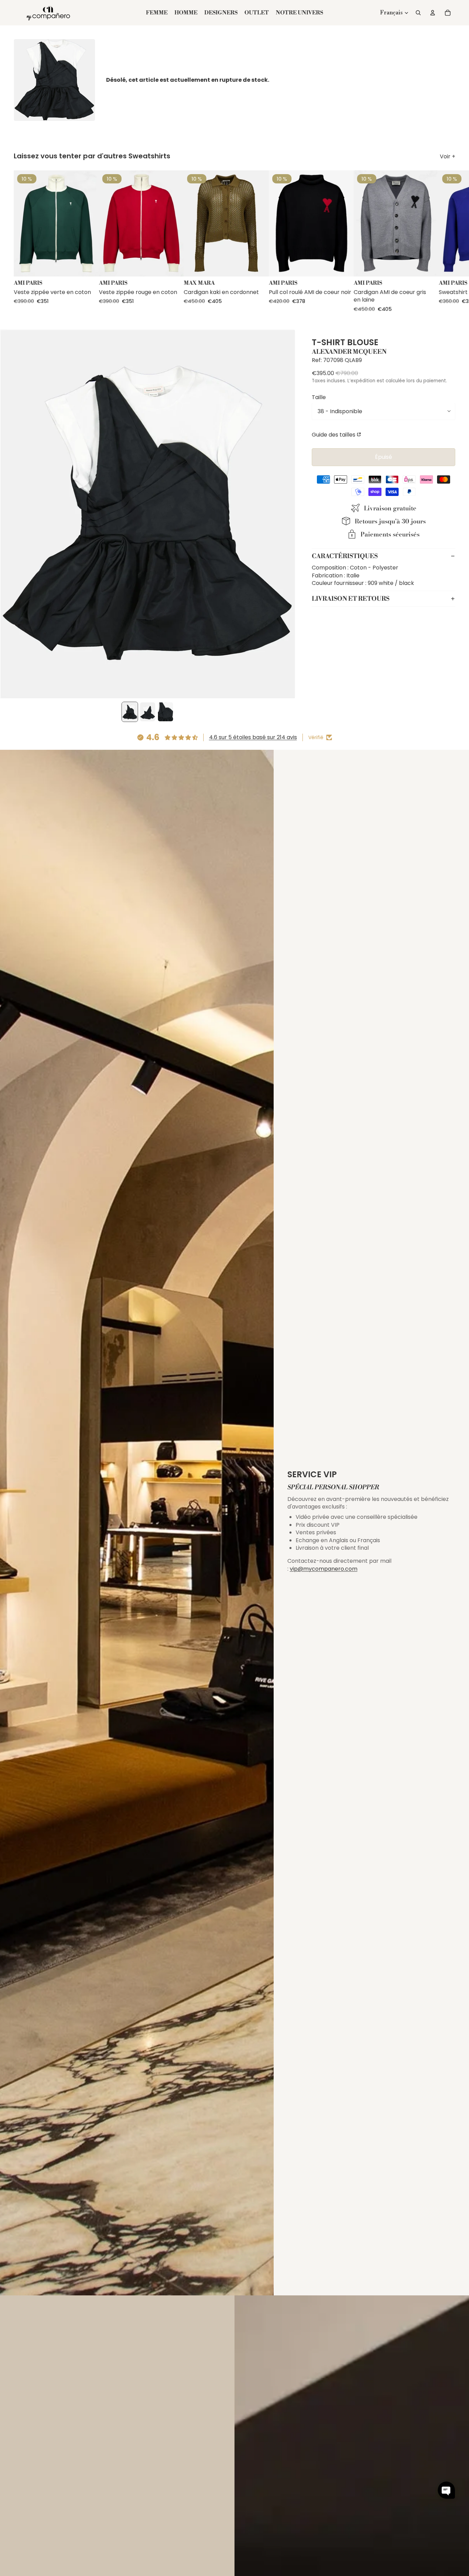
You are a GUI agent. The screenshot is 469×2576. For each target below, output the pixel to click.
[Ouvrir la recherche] (418, 13)
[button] (446, 2490)
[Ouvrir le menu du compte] (433, 13)
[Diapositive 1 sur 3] (130, 712)
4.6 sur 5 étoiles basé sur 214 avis (253, 737)
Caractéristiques (345, 556)
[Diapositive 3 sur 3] (165, 712)
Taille (319, 397)
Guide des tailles (334, 434)
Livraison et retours (351, 598)
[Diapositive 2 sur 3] (148, 712)
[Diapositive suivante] (449, 241)
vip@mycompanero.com (324, 1569)
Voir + (448, 157)
